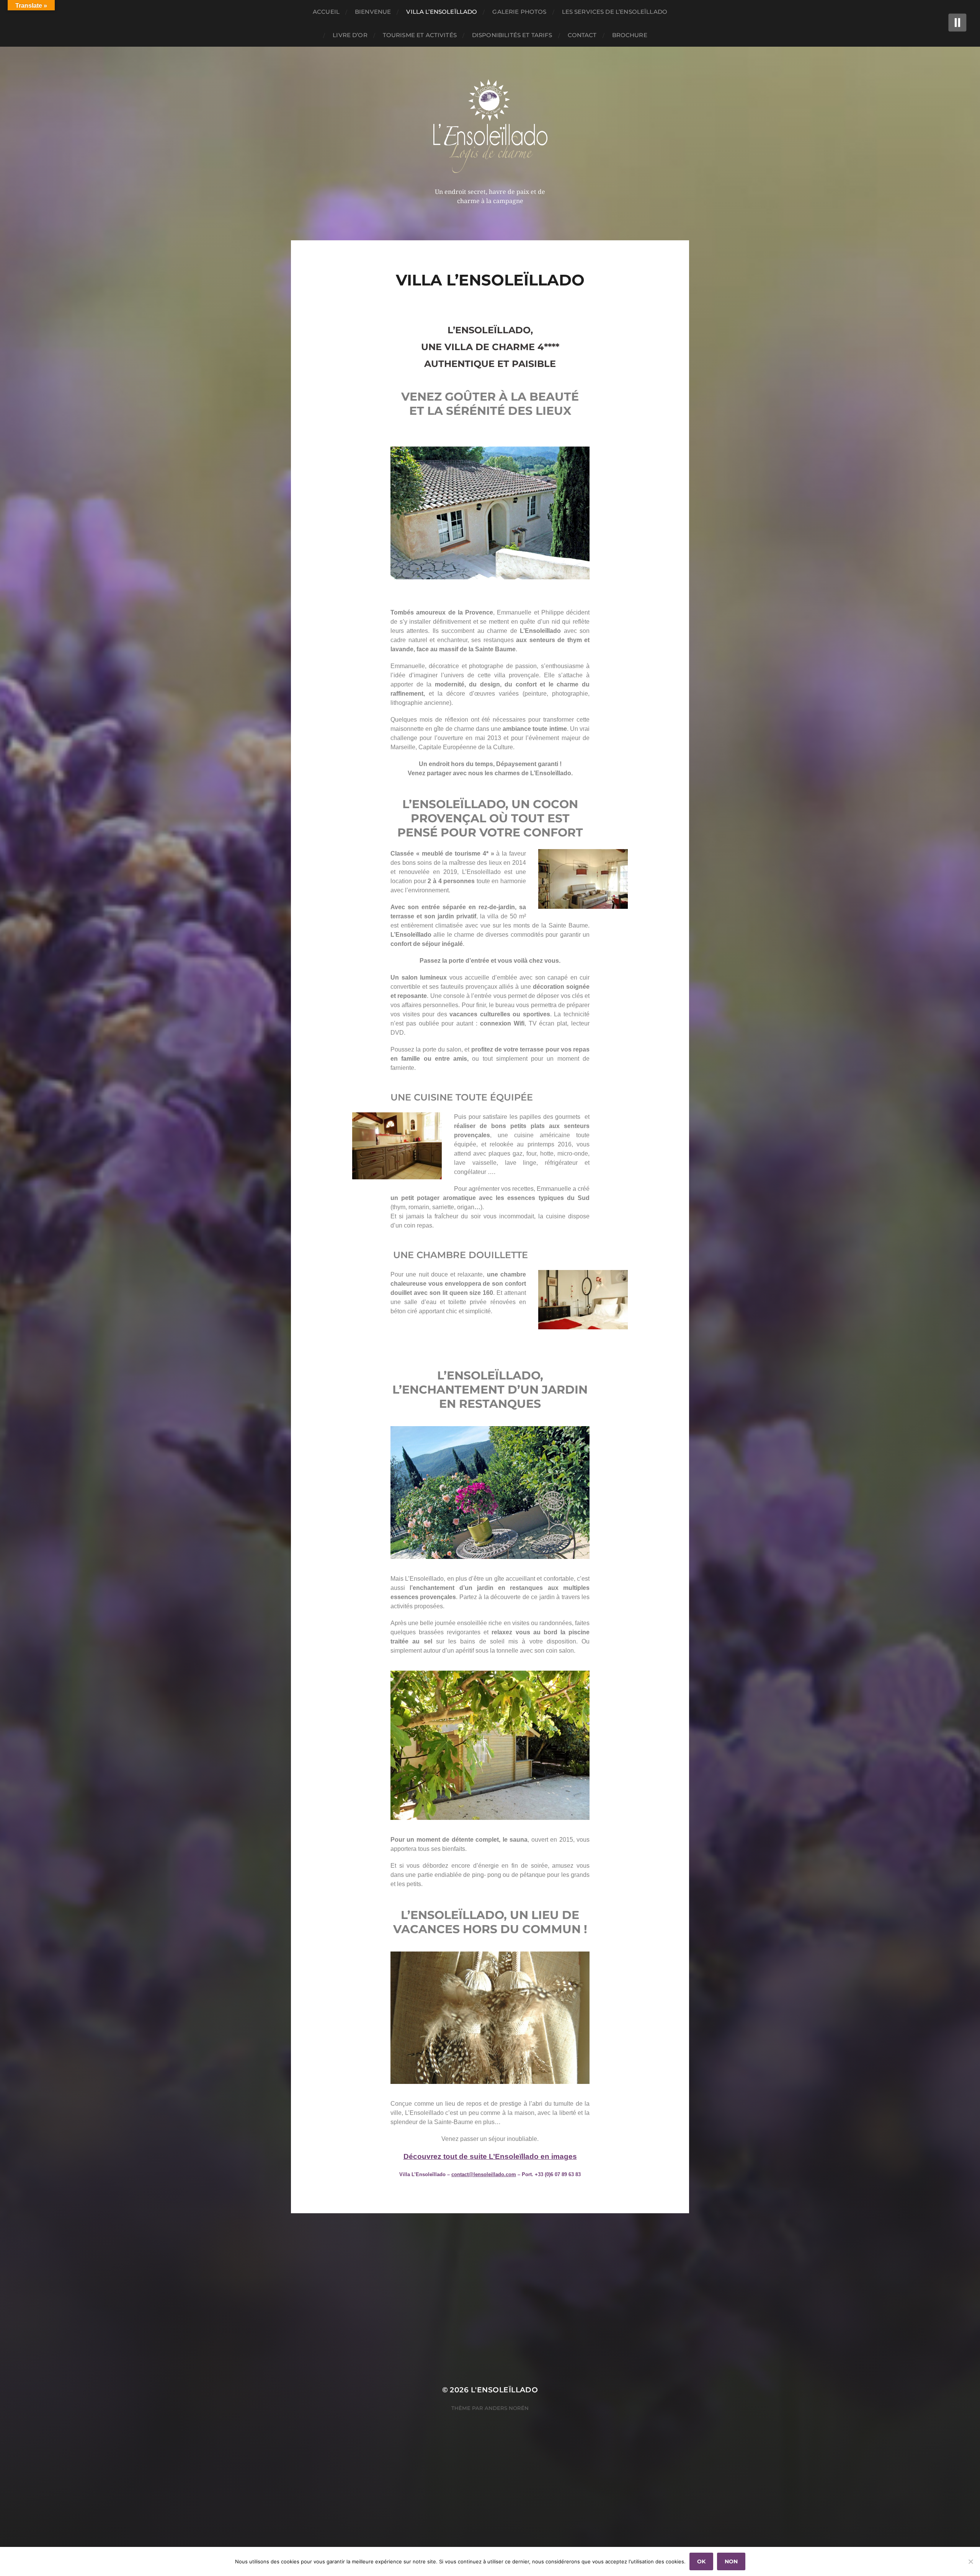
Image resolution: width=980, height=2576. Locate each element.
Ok (701, 2561)
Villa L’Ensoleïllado (442, 12)
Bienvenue (373, 12)
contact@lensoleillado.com (484, 2174)
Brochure (630, 35)
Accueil (326, 12)
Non (731, 2561)
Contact (582, 35)
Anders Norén (507, 2408)
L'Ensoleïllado (505, 2390)
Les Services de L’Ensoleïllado (615, 12)
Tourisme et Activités (420, 35)
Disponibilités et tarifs (512, 35)
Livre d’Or (350, 35)
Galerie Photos (519, 12)
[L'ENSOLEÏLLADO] (490, 126)
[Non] (970, 2561)
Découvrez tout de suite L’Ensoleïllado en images (490, 2156)
